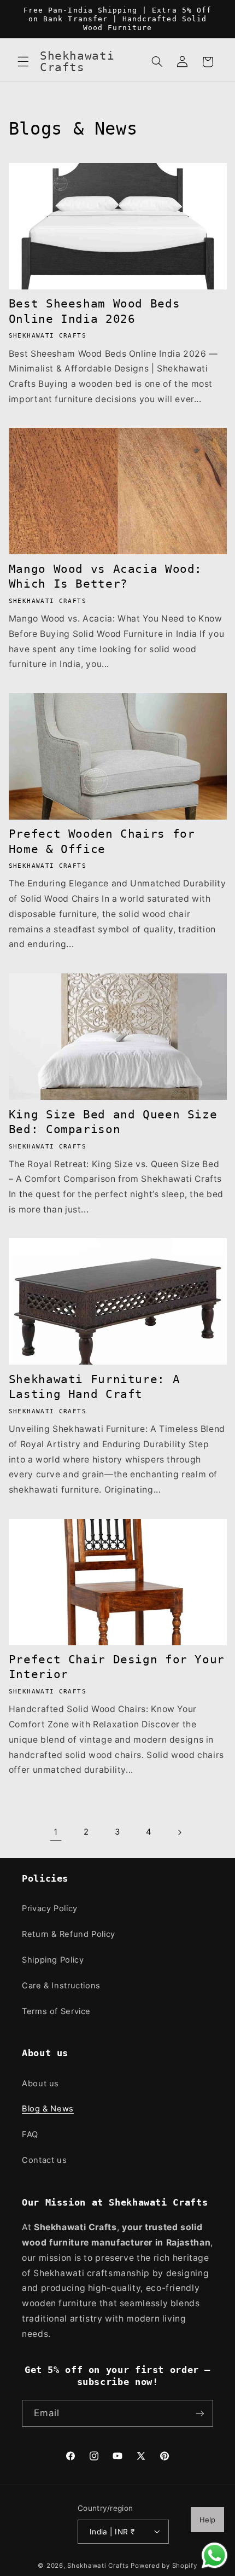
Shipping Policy (53, 1960)
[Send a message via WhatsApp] (215, 2555)
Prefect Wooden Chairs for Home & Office (102, 841)
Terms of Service (56, 2011)
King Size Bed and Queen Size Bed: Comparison (113, 1122)
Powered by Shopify (164, 2566)
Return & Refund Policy (69, 1934)
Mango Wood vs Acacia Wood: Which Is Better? (105, 576)
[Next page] (179, 1832)
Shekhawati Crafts (98, 2566)
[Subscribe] (200, 2413)
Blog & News (48, 2109)
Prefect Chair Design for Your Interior (117, 1667)
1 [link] (56, 1832)
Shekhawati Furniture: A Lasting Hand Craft (95, 1387)
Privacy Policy (50, 1908)
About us (40, 2084)
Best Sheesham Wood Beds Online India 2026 (95, 311)
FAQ (30, 2134)
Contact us (44, 2160)
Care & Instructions (61, 1986)
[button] (23, 62)
